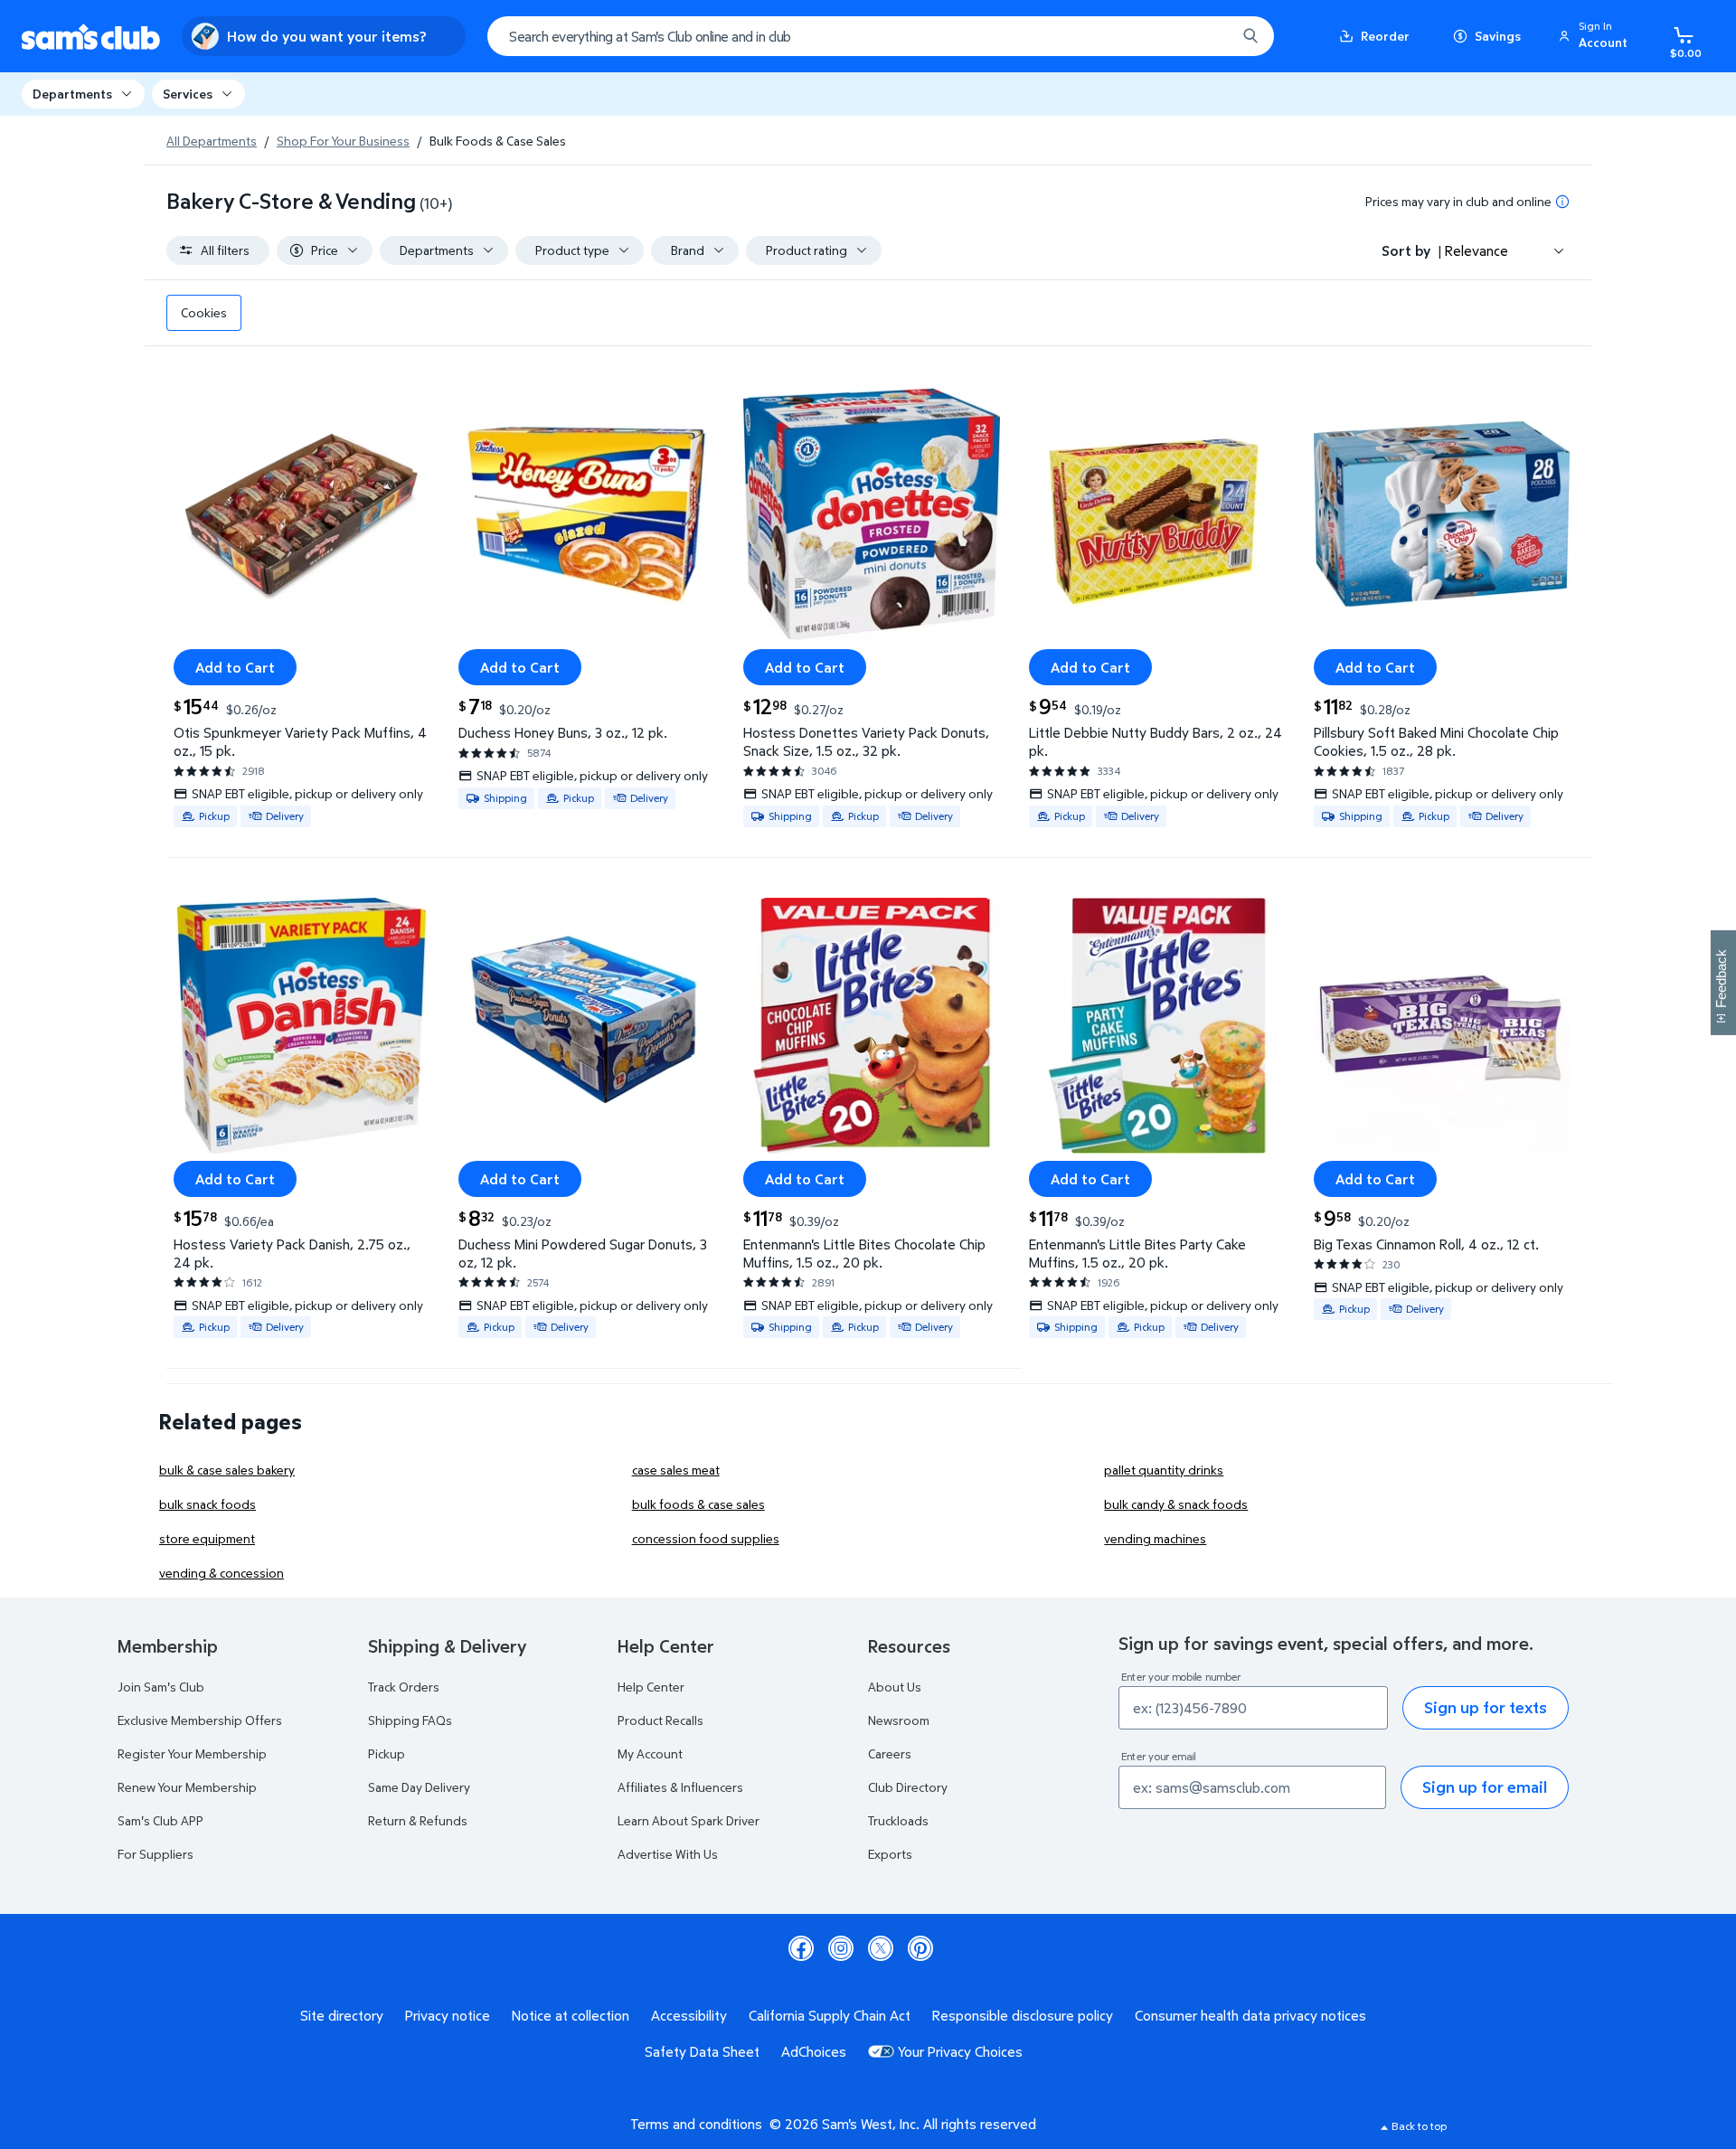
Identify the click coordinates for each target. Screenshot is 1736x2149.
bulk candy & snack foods (1176, 1504)
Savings (1498, 36)
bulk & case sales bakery (227, 1470)
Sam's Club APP (160, 1820)
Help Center (651, 1687)
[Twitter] (881, 1948)
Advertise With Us (668, 1854)
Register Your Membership (192, 1753)
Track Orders (404, 1687)
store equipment (207, 1538)
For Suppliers (156, 1854)
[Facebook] (801, 1948)
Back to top (1419, 2126)
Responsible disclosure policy (1023, 2015)
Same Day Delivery (419, 1787)
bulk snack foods (208, 1504)
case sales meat (676, 1470)
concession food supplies (706, 1538)
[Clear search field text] (1209, 36)
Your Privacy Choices (960, 2051)
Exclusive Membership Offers (200, 1720)
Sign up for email (1485, 1787)
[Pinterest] (920, 1948)
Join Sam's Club (161, 1687)
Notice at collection (571, 2015)
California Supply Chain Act (830, 2015)
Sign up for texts (1486, 1707)
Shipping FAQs (410, 1720)
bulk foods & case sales (698, 1504)
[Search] (1250, 36)
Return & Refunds (418, 1820)
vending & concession (222, 1573)
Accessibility (689, 2015)
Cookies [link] (204, 312)
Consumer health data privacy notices (1250, 2015)
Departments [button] (72, 94)
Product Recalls (660, 1720)
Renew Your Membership (187, 1787)
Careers (890, 1753)
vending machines (1155, 1538)
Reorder (1385, 36)
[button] (1596, 36)
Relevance (1477, 250)
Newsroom (899, 1720)
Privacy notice (448, 2015)
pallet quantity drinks (1164, 1470)
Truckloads (898, 1820)
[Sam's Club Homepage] (91, 37)
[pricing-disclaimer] (1562, 202)
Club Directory (908, 1787)
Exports (890, 1854)
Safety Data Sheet (702, 2051)
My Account (650, 1753)
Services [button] (188, 94)
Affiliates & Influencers (680, 1787)
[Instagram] (841, 1948)
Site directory (342, 2015)
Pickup (387, 1753)
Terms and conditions (696, 2124)
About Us (895, 1687)
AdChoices (814, 2051)
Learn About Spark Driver (689, 1820)
